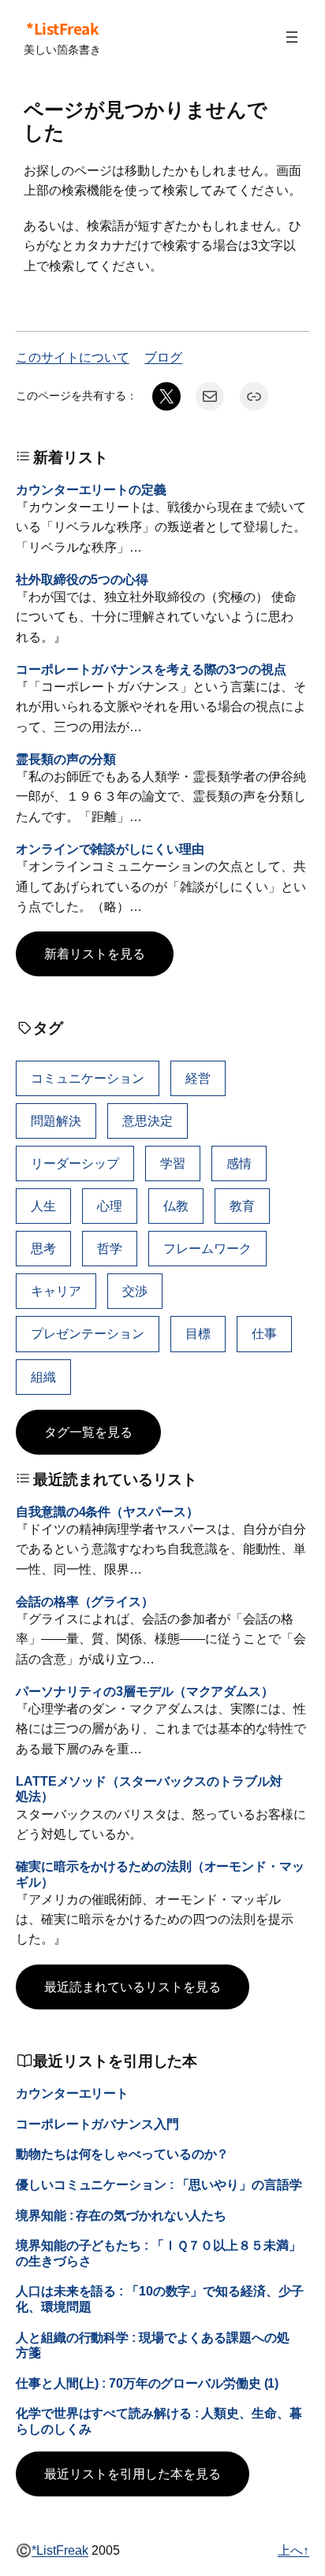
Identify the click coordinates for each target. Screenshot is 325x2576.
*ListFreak (62, 28)
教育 (242, 1206)
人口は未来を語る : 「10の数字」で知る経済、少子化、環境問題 (159, 2298)
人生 (43, 1206)
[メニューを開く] (292, 37)
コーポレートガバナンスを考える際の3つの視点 (151, 669)
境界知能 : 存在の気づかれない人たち (121, 2215)
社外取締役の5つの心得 (82, 579)
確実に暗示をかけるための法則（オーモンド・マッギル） (160, 1873)
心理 (110, 1206)
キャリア (56, 1291)
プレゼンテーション (88, 1333)
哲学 (110, 1248)
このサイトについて (73, 357)
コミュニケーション (88, 1078)
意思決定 (148, 1121)
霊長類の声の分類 (66, 759)
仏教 (176, 1206)
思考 (43, 1248)
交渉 (135, 1291)
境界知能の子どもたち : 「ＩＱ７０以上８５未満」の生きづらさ (159, 2253)
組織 (43, 1377)
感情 (239, 1163)
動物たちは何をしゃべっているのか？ (122, 2154)
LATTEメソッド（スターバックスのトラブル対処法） (149, 1788)
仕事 (264, 1333)
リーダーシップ (75, 1163)
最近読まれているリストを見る (133, 1987)
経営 (198, 1078)
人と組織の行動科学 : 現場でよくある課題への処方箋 (153, 2345)
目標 (198, 1333)
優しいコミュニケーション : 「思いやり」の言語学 (159, 2184)
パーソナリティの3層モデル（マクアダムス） (145, 1691)
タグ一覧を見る (88, 1432)
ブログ (163, 357)
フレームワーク (207, 1248)
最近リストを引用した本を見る (133, 2474)
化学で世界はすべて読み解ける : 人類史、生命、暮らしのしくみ (159, 2420)
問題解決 (56, 1121)
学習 (173, 1163)
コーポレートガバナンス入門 (97, 2124)
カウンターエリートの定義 (91, 489)
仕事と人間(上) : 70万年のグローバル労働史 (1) (147, 2383)
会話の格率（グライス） (85, 1601)
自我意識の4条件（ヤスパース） (107, 1511)
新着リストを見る (95, 953)
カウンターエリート (72, 2093)
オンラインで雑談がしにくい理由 (110, 849)
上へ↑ (293, 2550)
